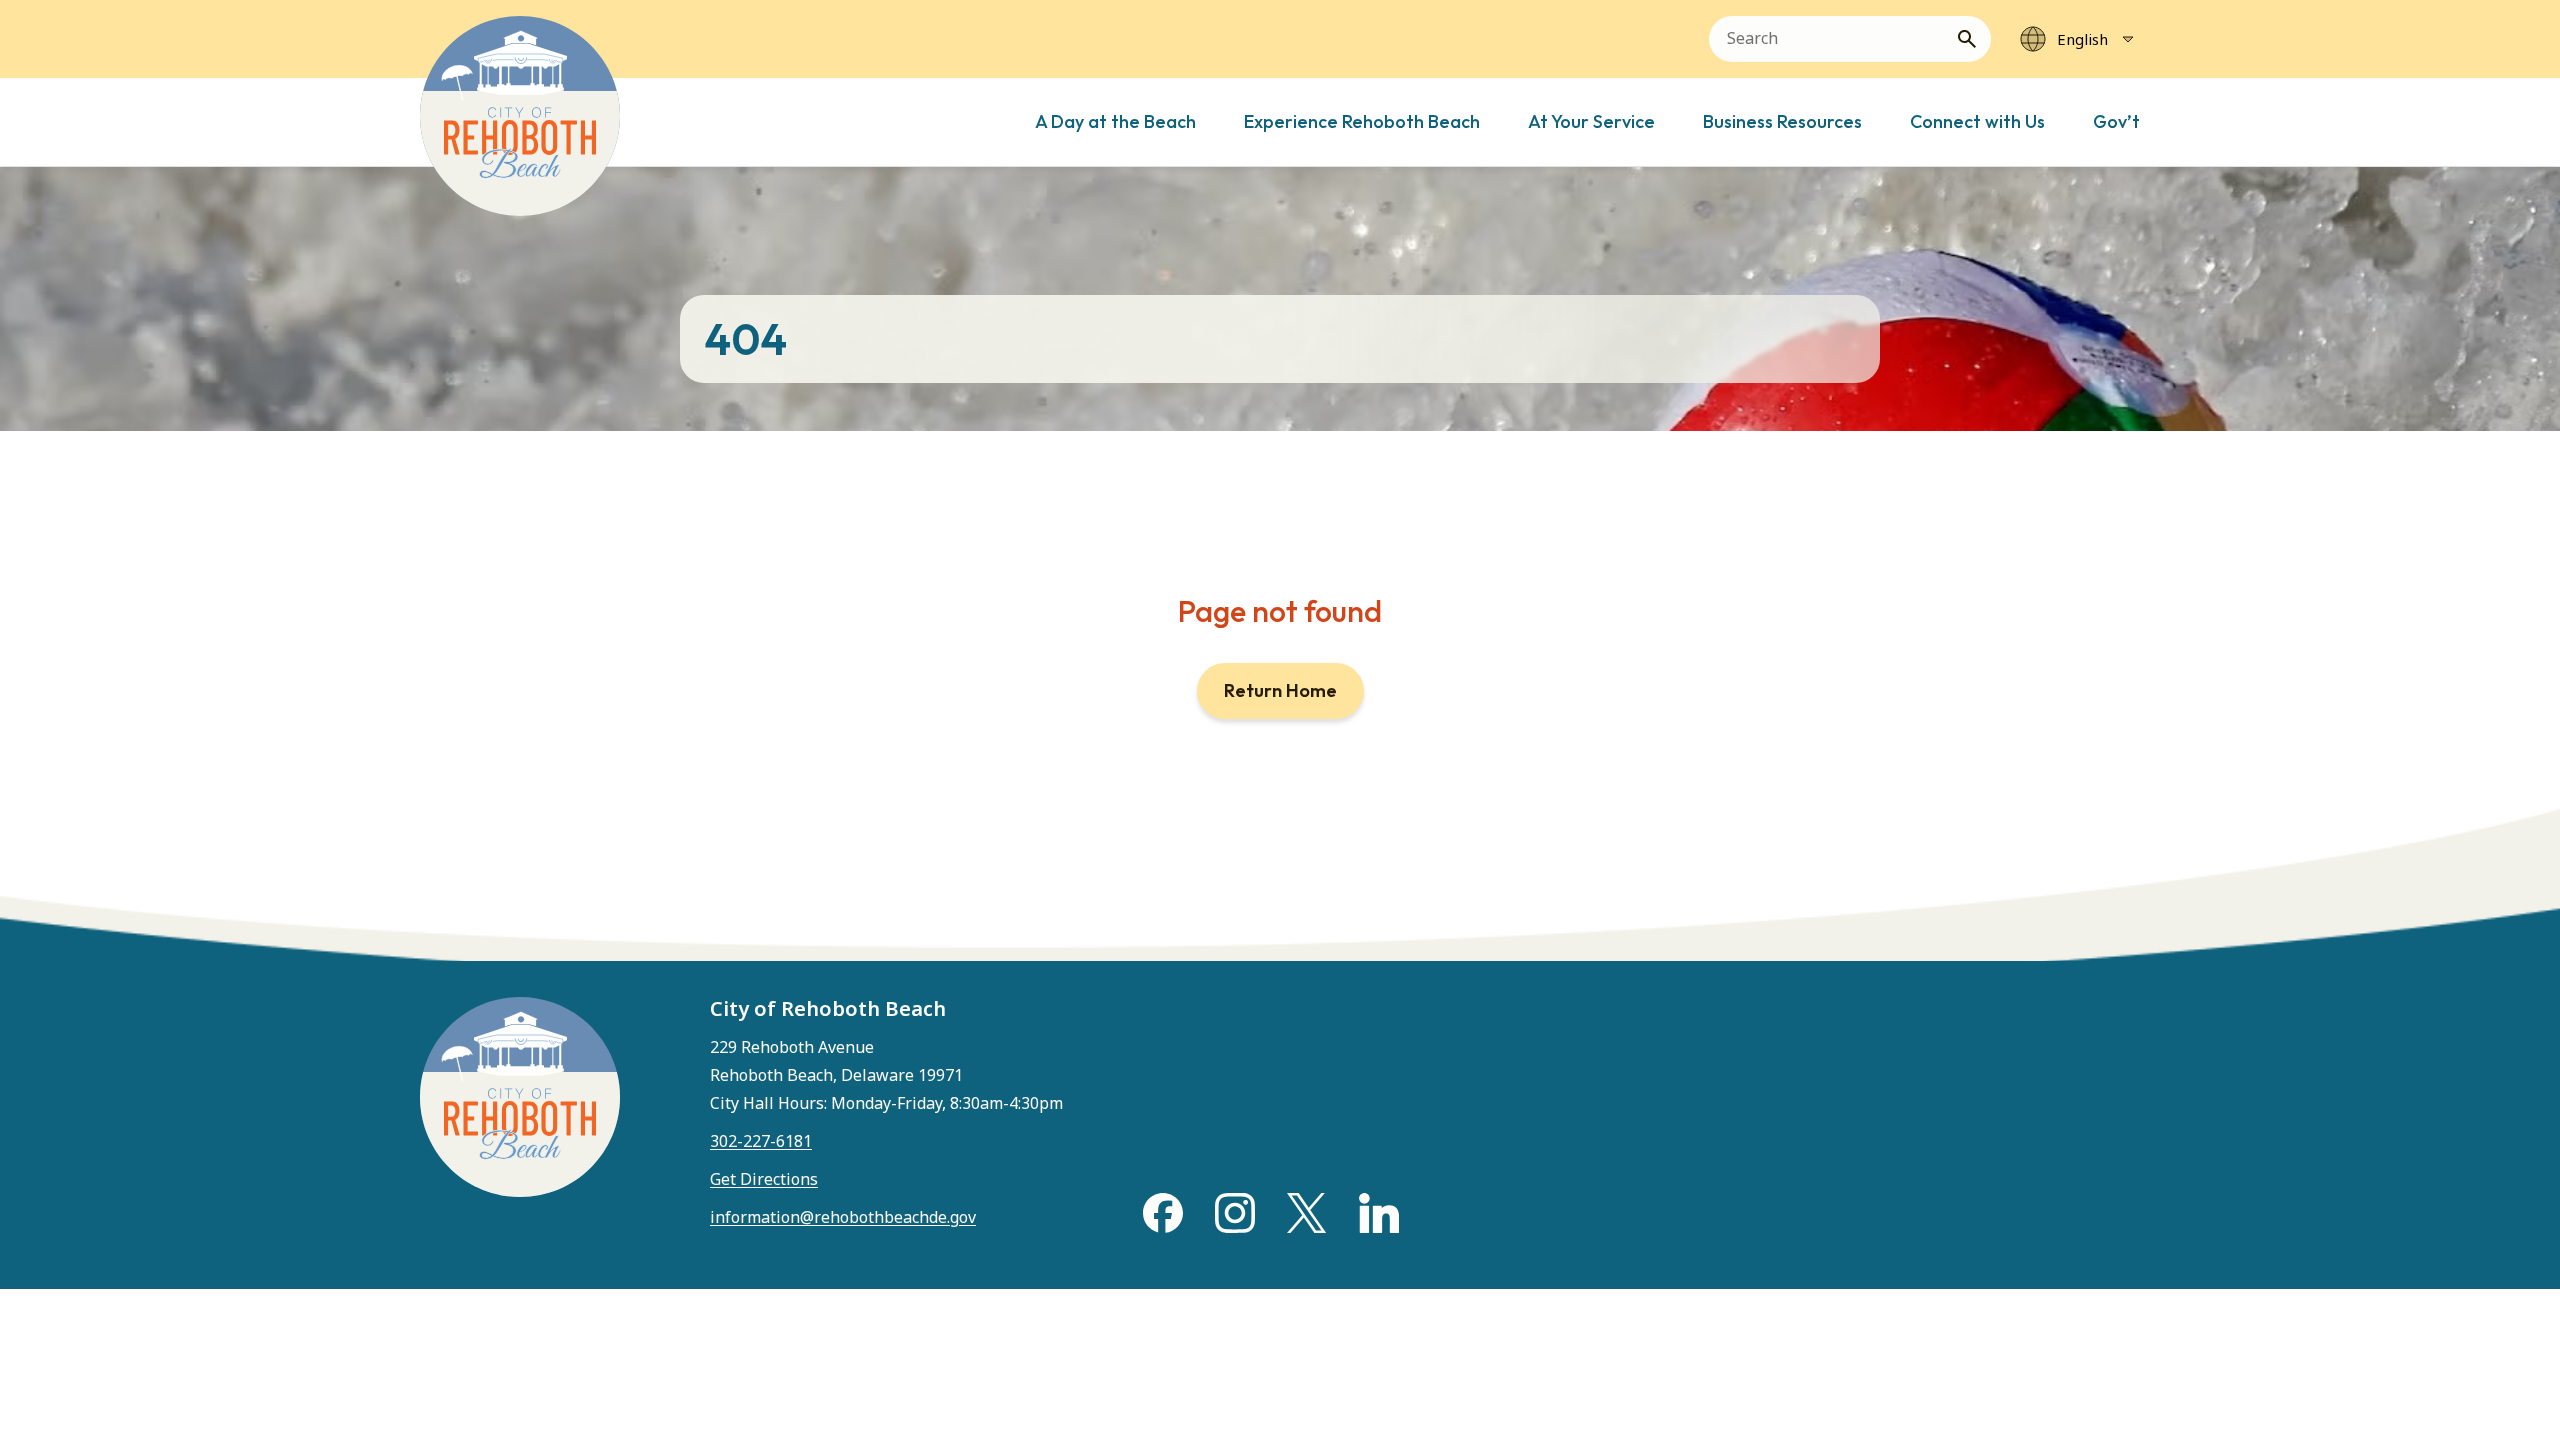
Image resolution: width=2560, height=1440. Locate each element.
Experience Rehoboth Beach (1362, 121)
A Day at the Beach (1115, 121)
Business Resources (1782, 121)
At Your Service (1591, 121)
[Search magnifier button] (1975, 39)
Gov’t (2116, 121)
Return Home (1280, 690)
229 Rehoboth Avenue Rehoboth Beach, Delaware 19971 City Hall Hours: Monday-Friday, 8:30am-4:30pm (886, 1075)
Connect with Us (1977, 121)
